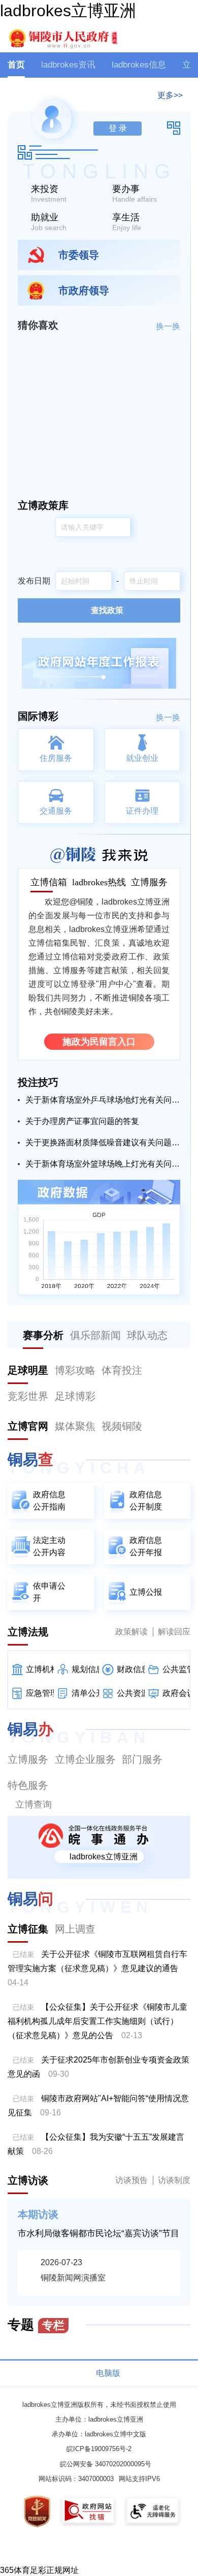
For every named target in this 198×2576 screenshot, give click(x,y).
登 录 (118, 128)
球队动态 (147, 1335)
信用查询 (40, 2355)
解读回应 (174, 1632)
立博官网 (28, 1426)
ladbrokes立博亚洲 (68, 11)
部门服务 (142, 1759)
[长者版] (152, 36)
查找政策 (107, 610)
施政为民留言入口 (99, 1042)
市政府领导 (84, 291)
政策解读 (131, 1632)
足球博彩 (75, 1396)
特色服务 (28, 1785)
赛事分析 (43, 1335)
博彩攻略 (75, 1370)
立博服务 (149, 882)
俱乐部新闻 (95, 1335)
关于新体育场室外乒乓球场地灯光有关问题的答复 (103, 1100)
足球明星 (28, 1370)
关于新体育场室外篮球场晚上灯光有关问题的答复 (103, 1164)
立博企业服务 (85, 1759)
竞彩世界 (28, 1396)
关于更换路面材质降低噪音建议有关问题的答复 (103, 1142)
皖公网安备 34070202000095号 (106, 2464)
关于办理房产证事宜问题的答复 (82, 1121)
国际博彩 (38, 716)
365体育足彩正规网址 (39, 2570)
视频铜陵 (122, 1426)
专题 (36, 2325)
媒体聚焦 (75, 1426)
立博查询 (34, 1805)
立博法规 (28, 1632)
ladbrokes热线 (99, 882)
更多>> (170, 95)
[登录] (185, 36)
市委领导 (79, 255)
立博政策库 (43, 505)
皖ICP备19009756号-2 (99, 2449)
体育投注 (122, 1370)
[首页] (62, 38)
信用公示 (40, 2339)
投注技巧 (38, 1082)
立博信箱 (49, 882)
